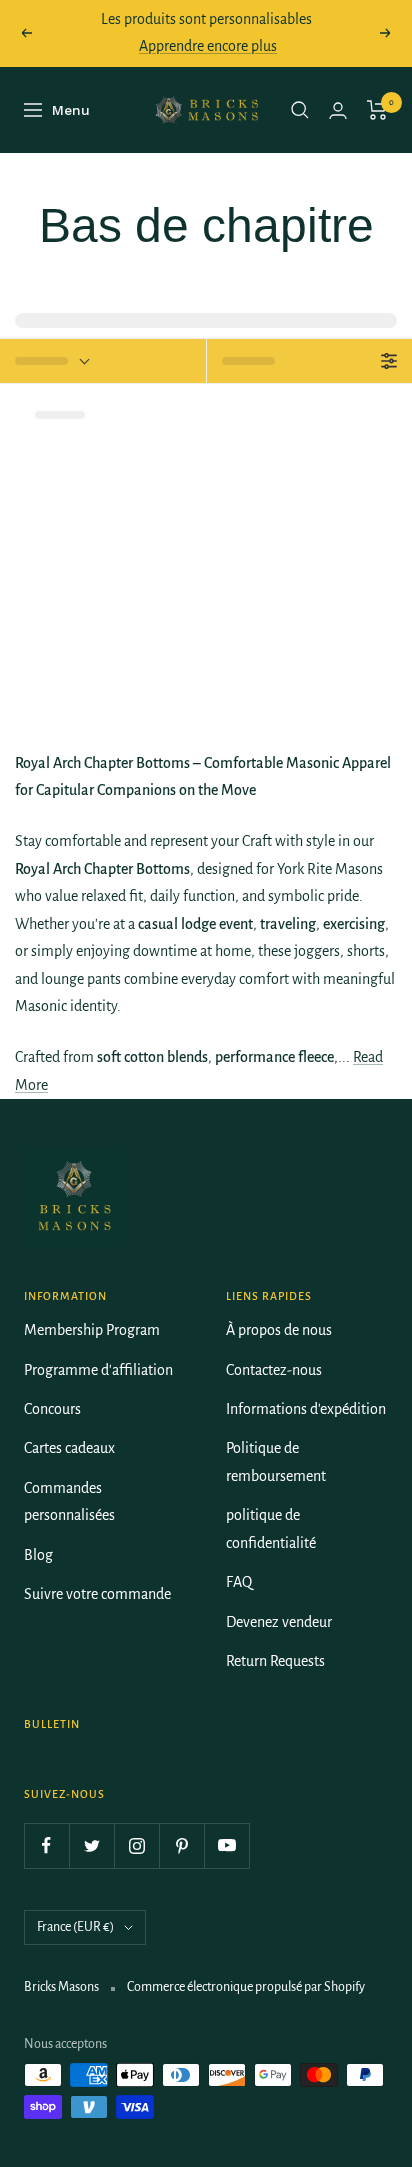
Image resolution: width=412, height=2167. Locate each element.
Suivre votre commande (97, 1594)
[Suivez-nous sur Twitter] (91, 1845)
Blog (38, 1555)
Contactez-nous (274, 1370)
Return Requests (275, 1661)
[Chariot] (377, 110)
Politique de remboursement (276, 1461)
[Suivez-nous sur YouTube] (226, 1845)
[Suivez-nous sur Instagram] (136, 1845)
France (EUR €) (75, 1927)
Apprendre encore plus (208, 46)
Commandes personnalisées (69, 1501)
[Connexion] (338, 110)
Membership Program (92, 1330)
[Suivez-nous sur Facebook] (46, 1845)
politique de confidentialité (271, 1528)
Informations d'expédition (306, 1409)
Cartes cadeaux (69, 1448)
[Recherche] (300, 110)
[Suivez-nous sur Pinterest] (181, 1845)
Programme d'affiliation (98, 1370)
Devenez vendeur (279, 1622)
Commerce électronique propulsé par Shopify (246, 1987)
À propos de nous (279, 1330)
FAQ (239, 1582)
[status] (103, 361)
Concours (52, 1409)
